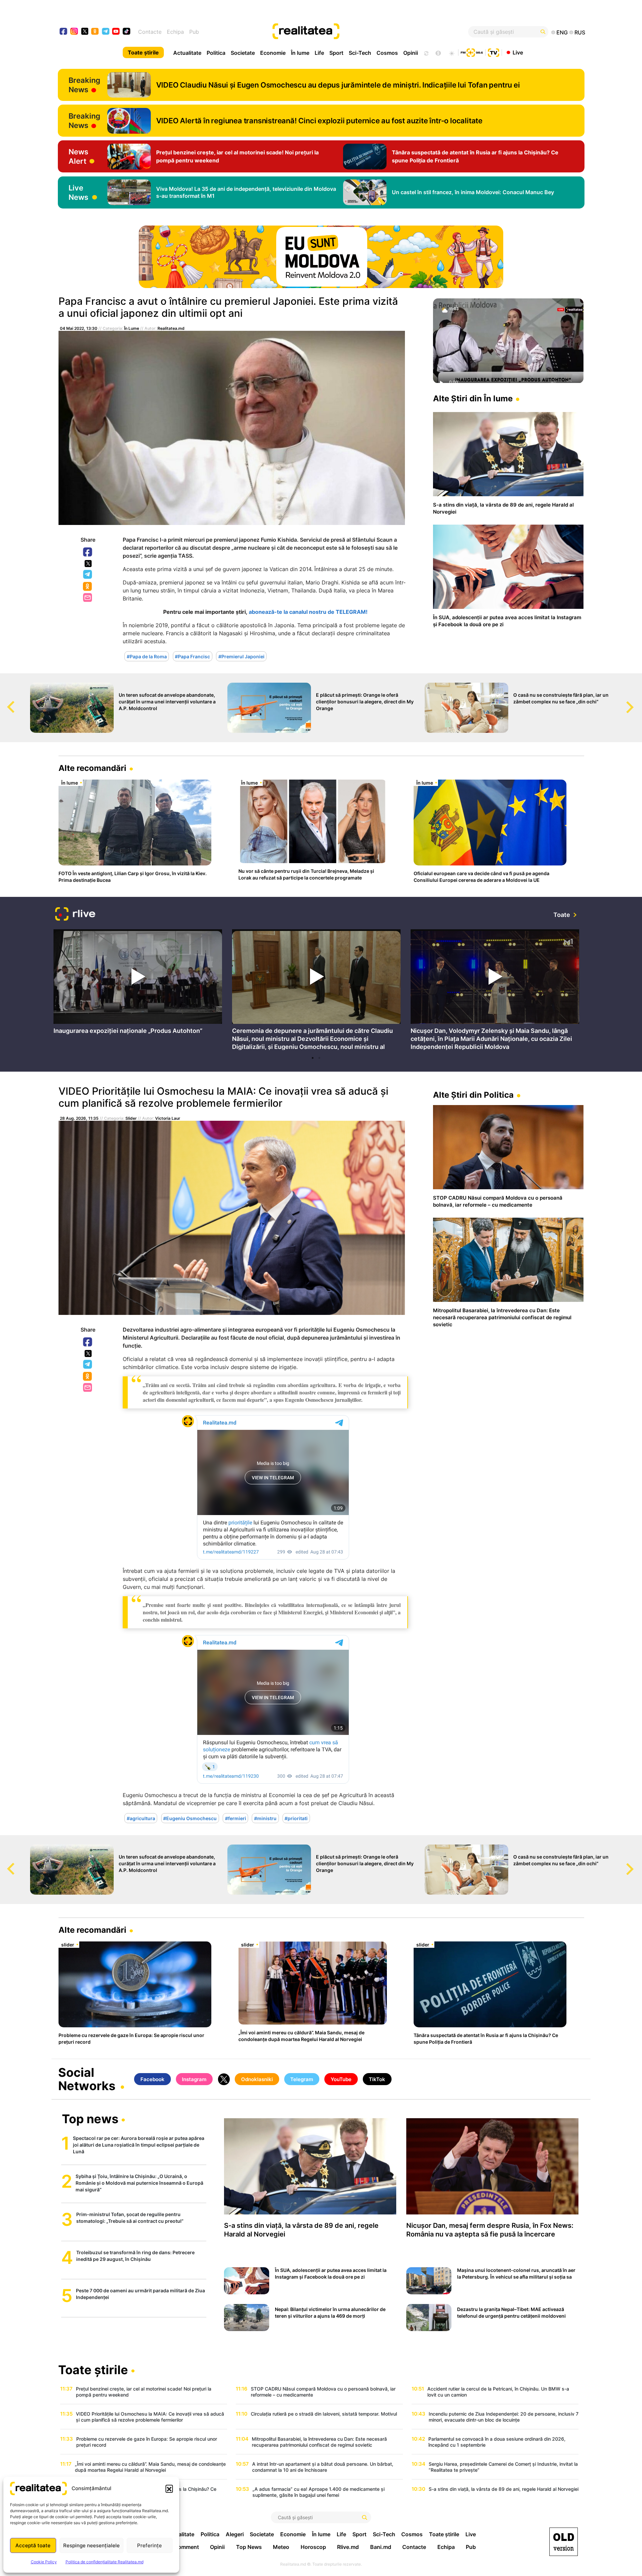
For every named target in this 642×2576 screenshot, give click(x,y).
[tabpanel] (138, 984)
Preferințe (149, 2545)
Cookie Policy (44, 2562)
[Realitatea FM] (472, 52)
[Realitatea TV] (494, 52)
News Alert (78, 156)
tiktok (127, 32)
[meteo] (452, 52)
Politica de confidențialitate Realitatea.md (104, 2562)
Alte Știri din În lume (473, 398)
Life (319, 53)
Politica (216, 53)
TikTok (377, 2079)
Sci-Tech (360, 53)
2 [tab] (319, 1058)
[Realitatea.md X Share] (88, 564)
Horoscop (313, 2547)
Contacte (150, 32)
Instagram (194, 2079)
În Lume (132, 328)
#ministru (265, 1818)
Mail (88, 598)
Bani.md (381, 2547)
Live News (78, 192)
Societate (243, 53)
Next (637, 701)
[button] (169, 2488)
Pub (194, 32)
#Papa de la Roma (147, 656)
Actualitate (187, 53)
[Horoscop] (426, 52)
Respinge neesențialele (91, 2545)
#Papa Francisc (192, 656)
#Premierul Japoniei (241, 656)
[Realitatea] (348, 32)
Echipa (175, 32)
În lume (300, 53)
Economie (273, 53)
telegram (106, 32)
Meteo (281, 2547)
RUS (580, 32)
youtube (116, 32)
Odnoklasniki (88, 587)
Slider (131, 1118)
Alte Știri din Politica (473, 1095)
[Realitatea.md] (564, 2542)
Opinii (411, 53)
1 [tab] (313, 1058)
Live (518, 52)
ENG (562, 32)
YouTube (341, 2079)
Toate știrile (143, 52)
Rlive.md (348, 2547)
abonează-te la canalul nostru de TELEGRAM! (308, 612)
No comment (183, 2547)
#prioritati (296, 1818)
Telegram (88, 575)
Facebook (88, 552)
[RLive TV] (75, 915)
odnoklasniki (95, 32)
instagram (74, 32)
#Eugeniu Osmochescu (190, 1818)
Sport (336, 53)
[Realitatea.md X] (85, 31)
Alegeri (235, 2534)
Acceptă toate (33, 2545)
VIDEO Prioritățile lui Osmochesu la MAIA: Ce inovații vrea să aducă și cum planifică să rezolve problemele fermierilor (223, 1097)
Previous (5, 701)
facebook (64, 32)
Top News (249, 2547)
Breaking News (84, 85)
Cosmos (387, 53)
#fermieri (236, 1818)
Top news (90, 2120)
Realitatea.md (171, 328)
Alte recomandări (92, 768)
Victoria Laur (168, 1118)
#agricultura (141, 1818)
